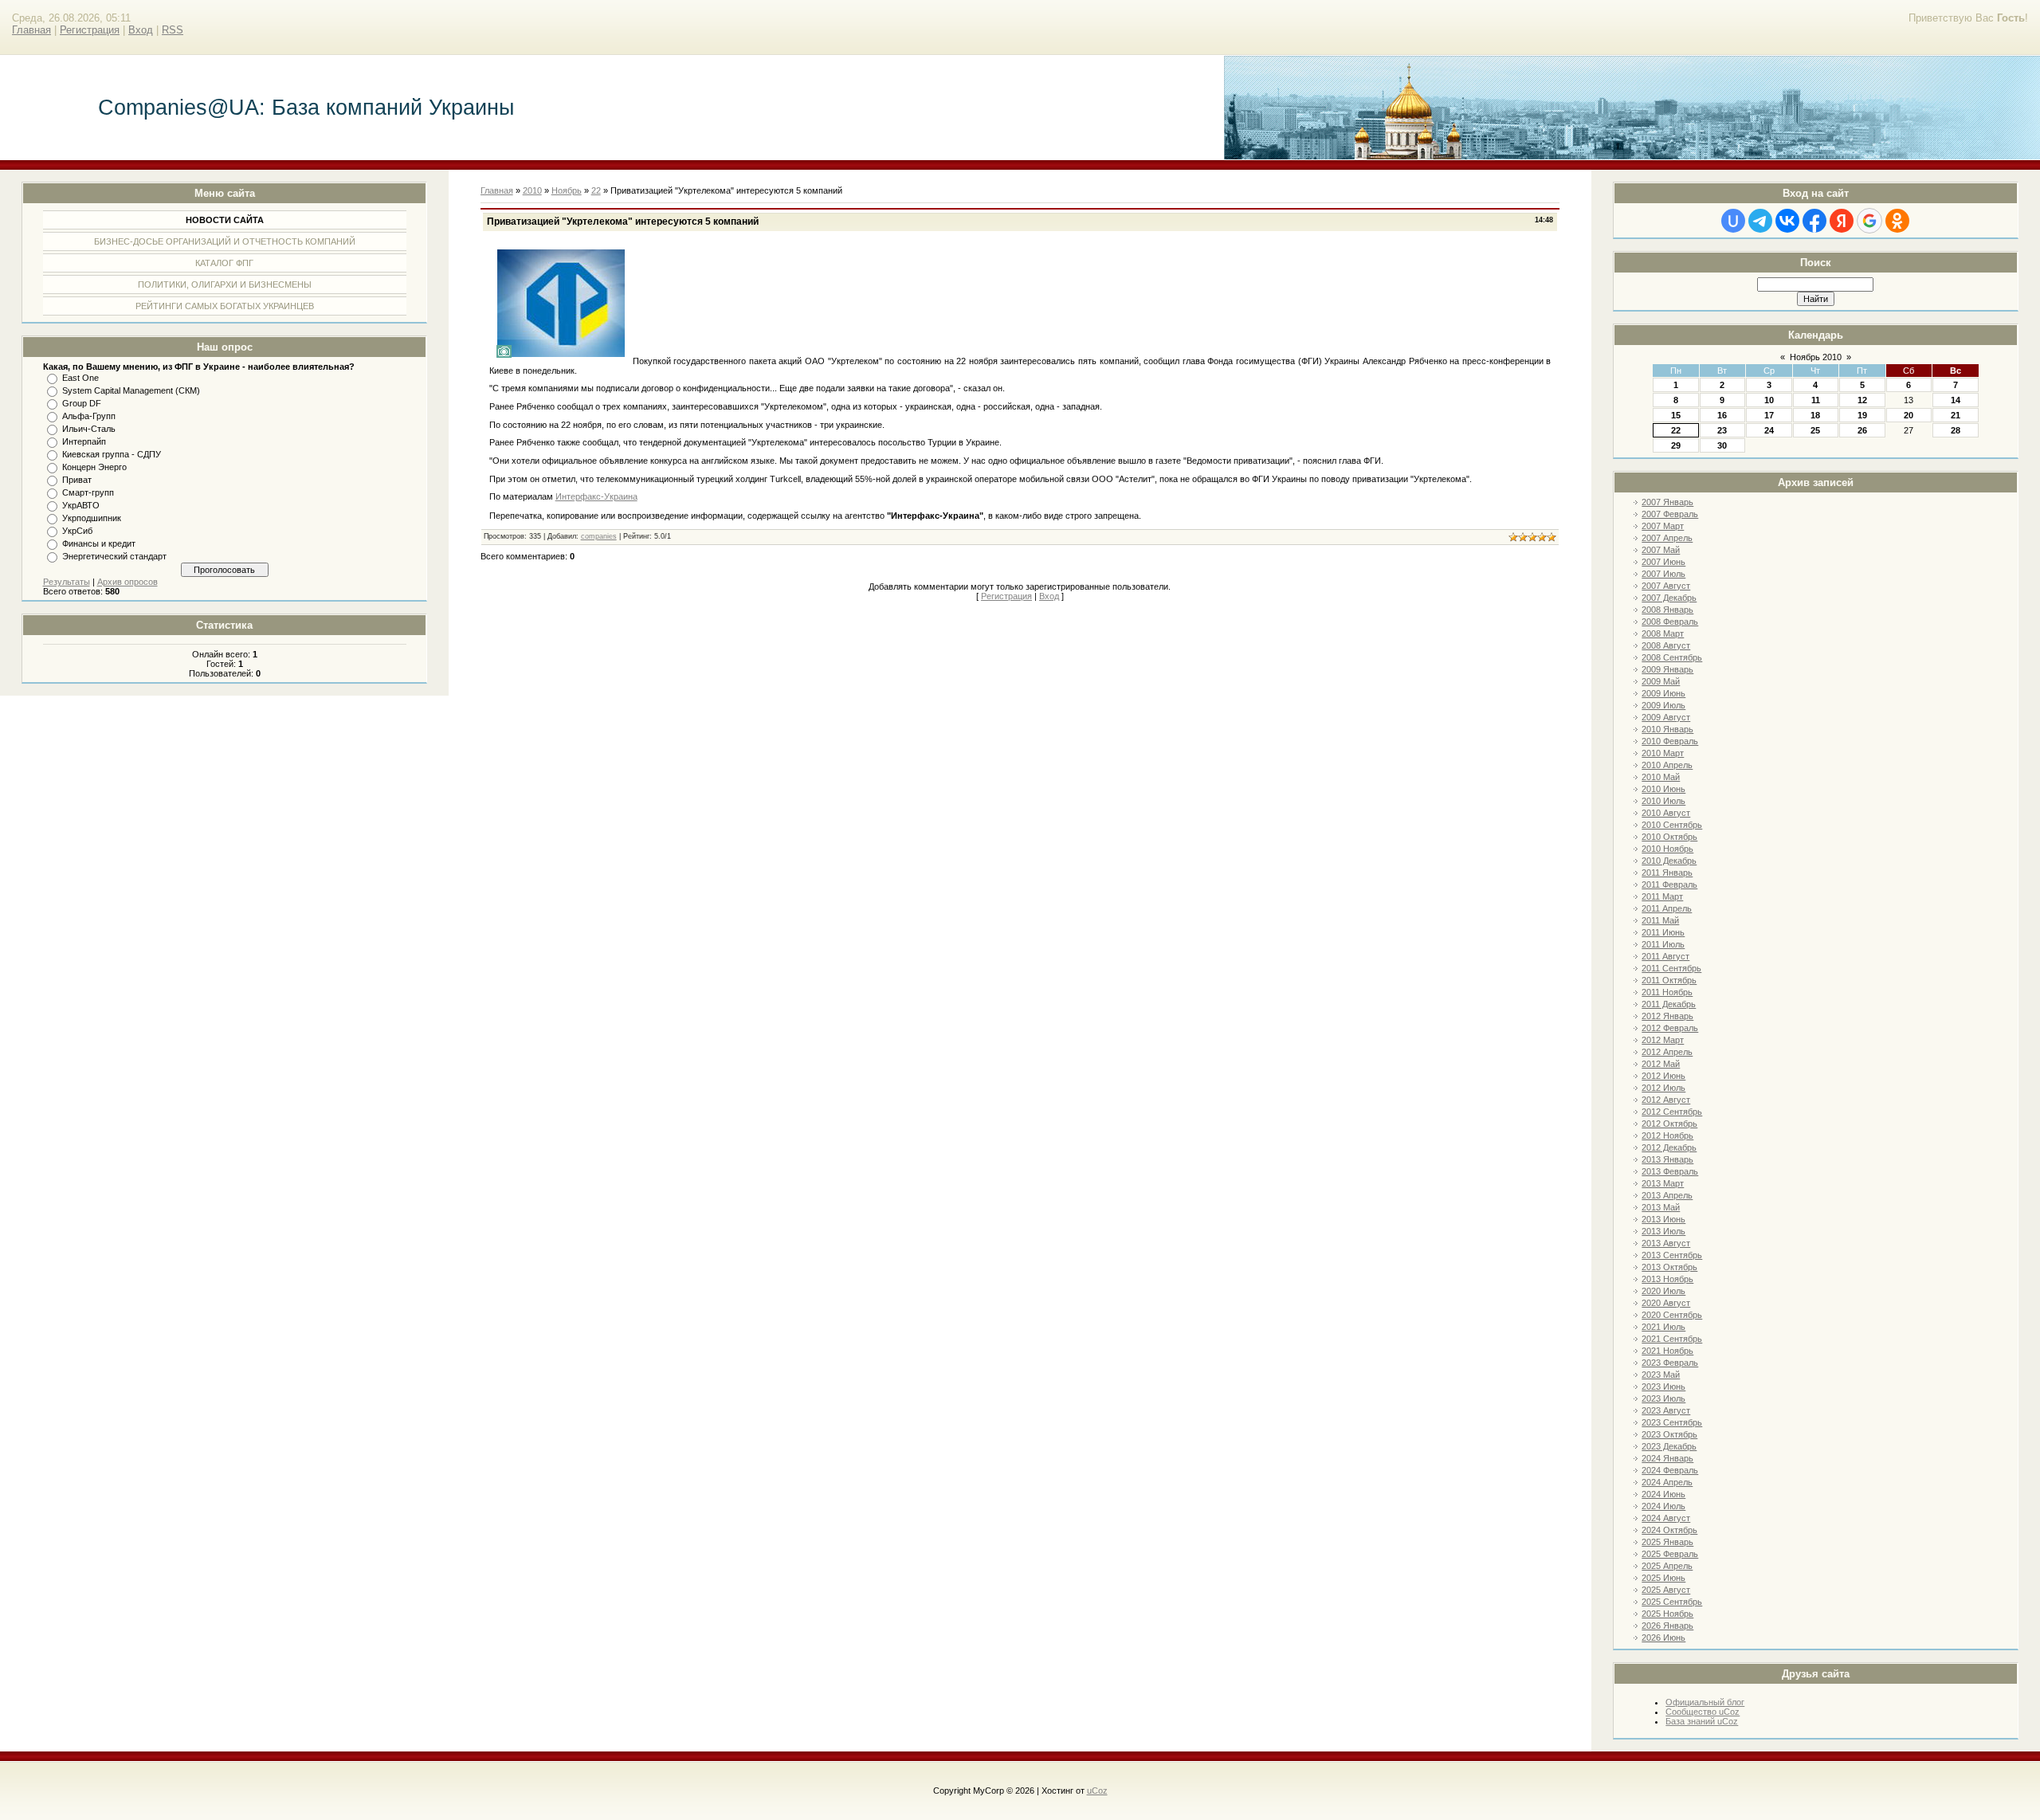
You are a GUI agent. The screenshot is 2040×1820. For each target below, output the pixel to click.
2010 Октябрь (1669, 837)
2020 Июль (1663, 1291)
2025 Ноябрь (1667, 1614)
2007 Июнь (1663, 562)
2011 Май (1660, 920)
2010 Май (1661, 777)
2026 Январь (1667, 1626)
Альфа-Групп (89, 416)
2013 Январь (1667, 1159)
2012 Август (1666, 1100)
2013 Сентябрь (1672, 1255)
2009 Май (1661, 681)
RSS (173, 30)
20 (1909, 415)
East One (80, 378)
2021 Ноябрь (1667, 1351)
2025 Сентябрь (1672, 1602)
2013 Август (1666, 1243)
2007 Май (1661, 550)
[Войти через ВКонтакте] (1787, 221)
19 (1862, 415)
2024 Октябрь (1669, 1530)
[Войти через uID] (1733, 221)
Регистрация (90, 30)
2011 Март (1662, 896)
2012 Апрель (1667, 1052)
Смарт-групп (88, 492)
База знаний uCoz (1702, 1721)
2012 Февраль (1670, 1028)
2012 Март (1663, 1040)
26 (1862, 430)
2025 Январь (1667, 1542)
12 (1862, 400)
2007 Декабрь (1669, 598)
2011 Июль (1663, 944)
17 (1769, 415)
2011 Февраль (1669, 885)
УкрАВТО (81, 505)
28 (1956, 430)
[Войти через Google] (1869, 221)
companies (599, 536)
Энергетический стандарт (114, 556)
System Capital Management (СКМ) (131, 390)
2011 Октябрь (1669, 980)
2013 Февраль (1670, 1171)
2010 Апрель (1667, 765)
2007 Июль (1663, 574)
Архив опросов (127, 582)
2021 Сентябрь (1672, 1339)
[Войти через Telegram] (1760, 221)
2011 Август (1665, 956)
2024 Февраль (1670, 1470)
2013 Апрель (1667, 1195)
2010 (532, 190)
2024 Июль (1663, 1506)
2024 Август (1666, 1518)
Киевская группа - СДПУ (112, 454)
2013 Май (1661, 1207)
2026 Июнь (1663, 1638)
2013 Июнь (1663, 1219)
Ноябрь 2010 (1816, 357)
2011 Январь (1667, 873)
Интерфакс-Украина (596, 496)
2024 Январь (1667, 1458)
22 (1676, 430)
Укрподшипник (92, 518)
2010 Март (1663, 753)
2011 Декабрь (1669, 1004)
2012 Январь (1667, 1016)
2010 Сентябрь (1672, 825)
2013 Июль (1663, 1231)
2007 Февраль (1670, 514)
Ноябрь (567, 190)
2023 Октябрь (1669, 1434)
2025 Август (1666, 1590)
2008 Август (1666, 645)
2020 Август (1666, 1303)
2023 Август (1666, 1410)
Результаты (67, 582)
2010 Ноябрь (1667, 849)
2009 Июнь (1663, 693)
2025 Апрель (1667, 1566)
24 (1769, 430)
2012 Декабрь (1669, 1147)
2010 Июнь (1663, 789)
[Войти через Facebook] (1814, 221)
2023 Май (1661, 1375)
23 (1722, 430)
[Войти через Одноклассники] (1897, 221)
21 (1956, 415)
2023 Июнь (1663, 1387)
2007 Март (1663, 526)
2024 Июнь (1663, 1494)
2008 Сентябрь (1672, 657)
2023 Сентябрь (1672, 1422)
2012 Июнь (1663, 1076)
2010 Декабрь (1669, 861)
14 (1956, 400)
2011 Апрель (1667, 908)
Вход (141, 30)
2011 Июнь (1663, 932)
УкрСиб (77, 531)
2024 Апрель (1667, 1482)
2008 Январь (1667, 610)
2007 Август (1666, 586)
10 (1769, 400)
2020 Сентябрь (1672, 1315)
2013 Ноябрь (1667, 1279)
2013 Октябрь (1669, 1267)
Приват (77, 480)
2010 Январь (1667, 729)
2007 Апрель (1667, 538)
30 (1722, 445)
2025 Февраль (1670, 1554)
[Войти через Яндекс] (1842, 221)
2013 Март (1663, 1183)
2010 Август (1666, 813)
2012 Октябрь (1669, 1124)
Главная (31, 30)
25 (1815, 430)
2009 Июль (1663, 705)
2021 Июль (1663, 1327)
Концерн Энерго (94, 467)
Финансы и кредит (99, 543)
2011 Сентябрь (1671, 968)
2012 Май (1661, 1064)
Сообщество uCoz (1703, 1712)
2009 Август (1666, 717)
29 (1676, 445)
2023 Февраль (1670, 1363)
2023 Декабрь (1669, 1446)
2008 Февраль (1670, 622)
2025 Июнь (1663, 1578)
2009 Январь (1667, 669)
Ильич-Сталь (89, 429)
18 (1815, 415)
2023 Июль (1663, 1398)
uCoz (1097, 1791)
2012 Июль (1663, 1088)
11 (1816, 400)
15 (1676, 415)
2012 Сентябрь (1672, 1112)
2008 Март (1663, 633)
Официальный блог (1705, 1702)
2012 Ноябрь (1667, 1136)
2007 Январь (1667, 502)
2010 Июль (1663, 801)
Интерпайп (84, 441)
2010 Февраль (1670, 741)
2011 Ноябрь (1667, 992)
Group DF (82, 403)
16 (1722, 415)
